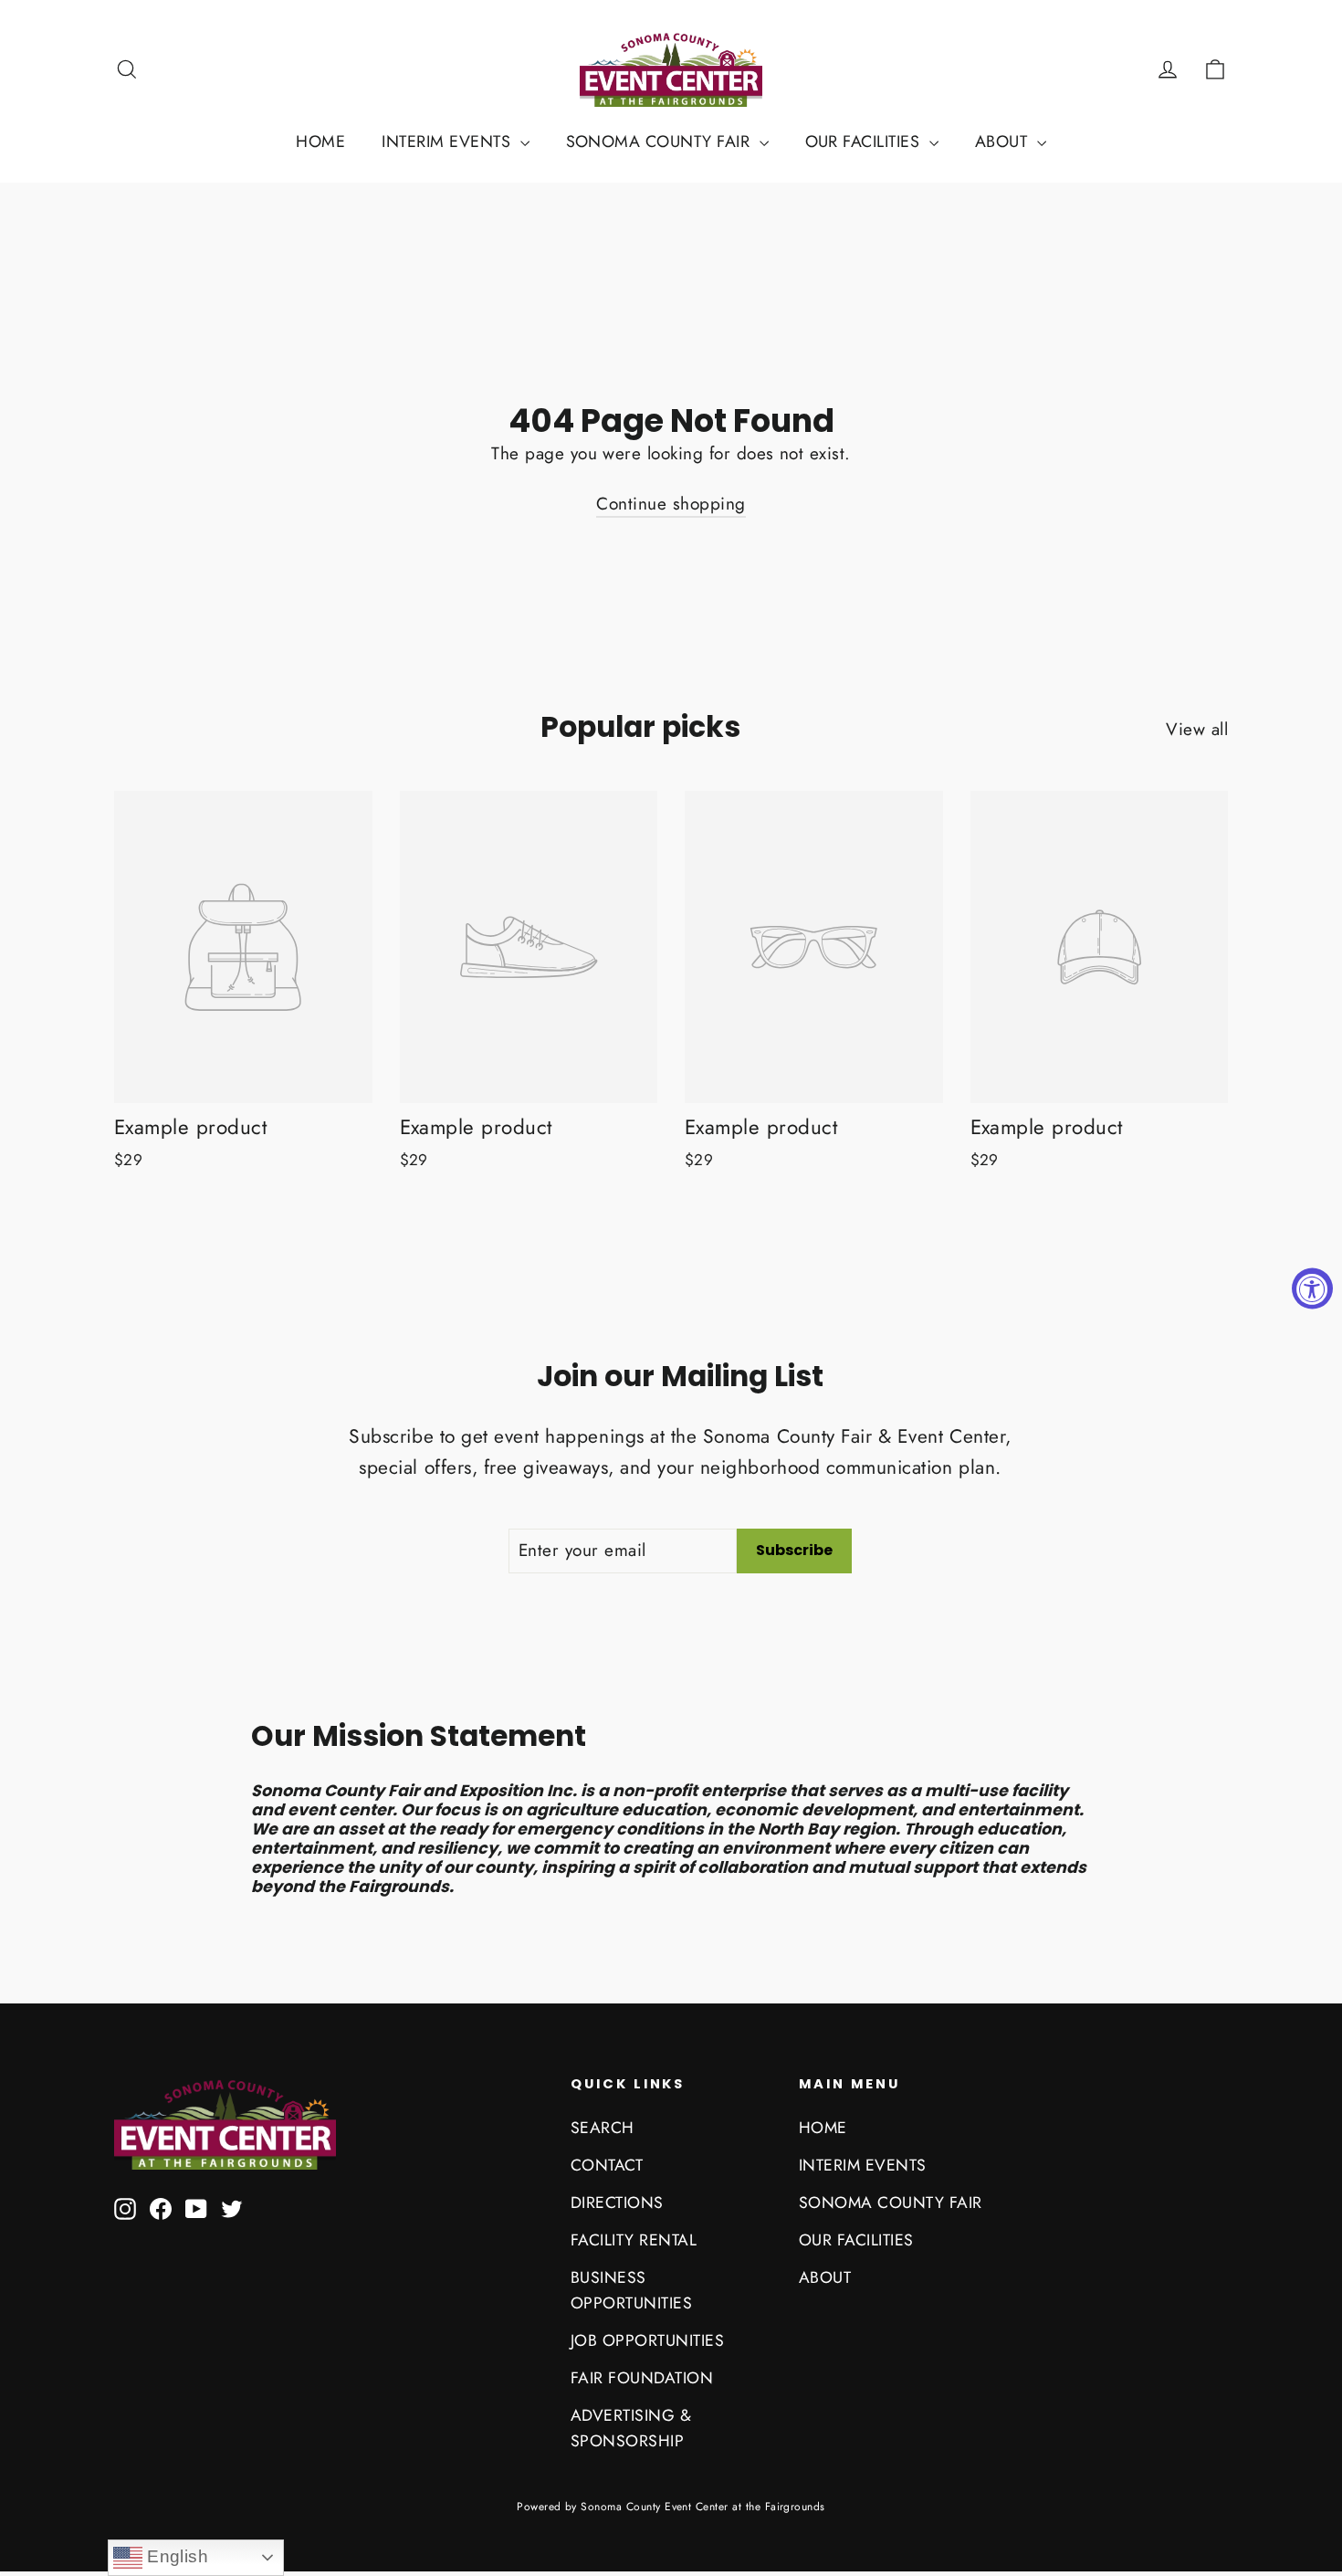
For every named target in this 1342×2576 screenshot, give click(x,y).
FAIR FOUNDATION (642, 2378)
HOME (320, 142)
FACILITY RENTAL (634, 2240)
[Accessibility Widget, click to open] (1312, 1288)
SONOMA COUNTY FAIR (661, 142)
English (176, 2556)
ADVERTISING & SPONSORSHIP (631, 2428)
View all (1197, 729)
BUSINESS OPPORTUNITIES (631, 2290)
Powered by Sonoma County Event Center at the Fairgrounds (671, 2507)
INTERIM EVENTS (448, 142)
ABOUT (1004, 142)
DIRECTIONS (617, 2203)
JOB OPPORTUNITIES (647, 2340)
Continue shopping (671, 504)
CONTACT (607, 2165)
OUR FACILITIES (865, 142)
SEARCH (603, 2128)
